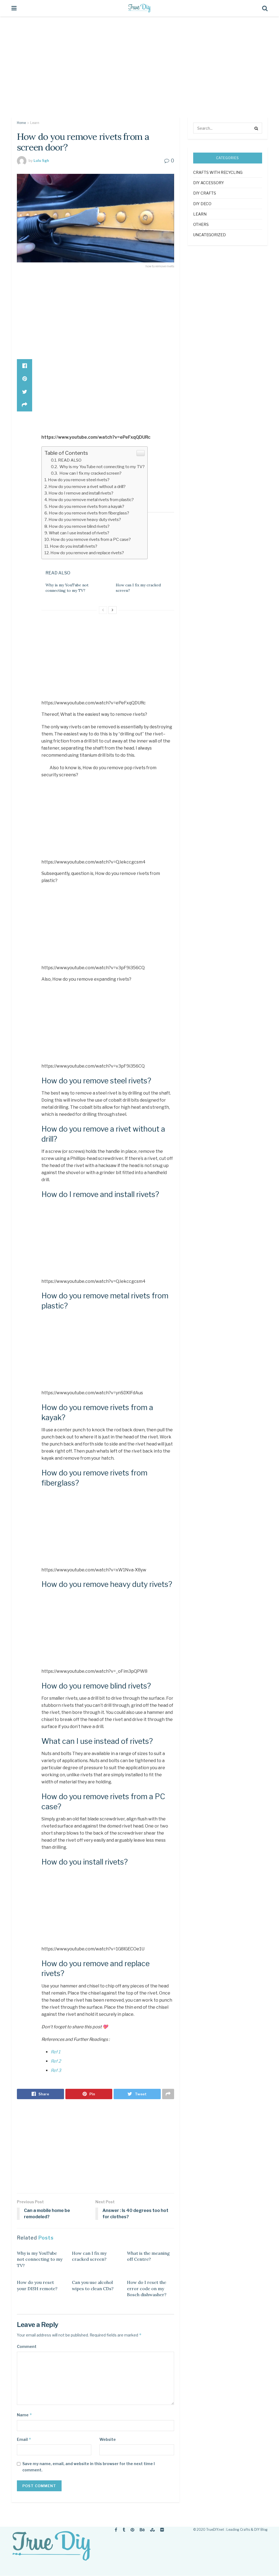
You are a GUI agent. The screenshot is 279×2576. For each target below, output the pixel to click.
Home (21, 123)
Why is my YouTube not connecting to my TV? (102, 467)
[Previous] (103, 610)
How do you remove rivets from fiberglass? (89, 513)
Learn (35, 123)
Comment (27, 2346)
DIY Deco (202, 204)
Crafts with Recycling (218, 172)
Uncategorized (210, 235)
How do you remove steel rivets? (79, 480)
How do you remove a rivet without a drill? (87, 487)
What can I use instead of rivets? (79, 533)
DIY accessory (209, 183)
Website (108, 2439)
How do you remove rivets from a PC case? (91, 539)
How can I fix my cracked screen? (90, 473)
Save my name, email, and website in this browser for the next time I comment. (89, 2467)
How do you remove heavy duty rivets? (85, 519)
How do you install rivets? (74, 546)
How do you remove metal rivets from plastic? (91, 500)
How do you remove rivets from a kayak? (87, 506)
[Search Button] (257, 128)
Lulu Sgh (41, 160)
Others (201, 224)
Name (25, 2415)
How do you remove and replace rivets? (87, 553)
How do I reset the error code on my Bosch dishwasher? (147, 2288)
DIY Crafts (205, 193)
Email (24, 2439)
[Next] (113, 610)
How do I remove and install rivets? (81, 493)
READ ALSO (70, 460)
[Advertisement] (139, 71)
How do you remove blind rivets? (79, 526)
